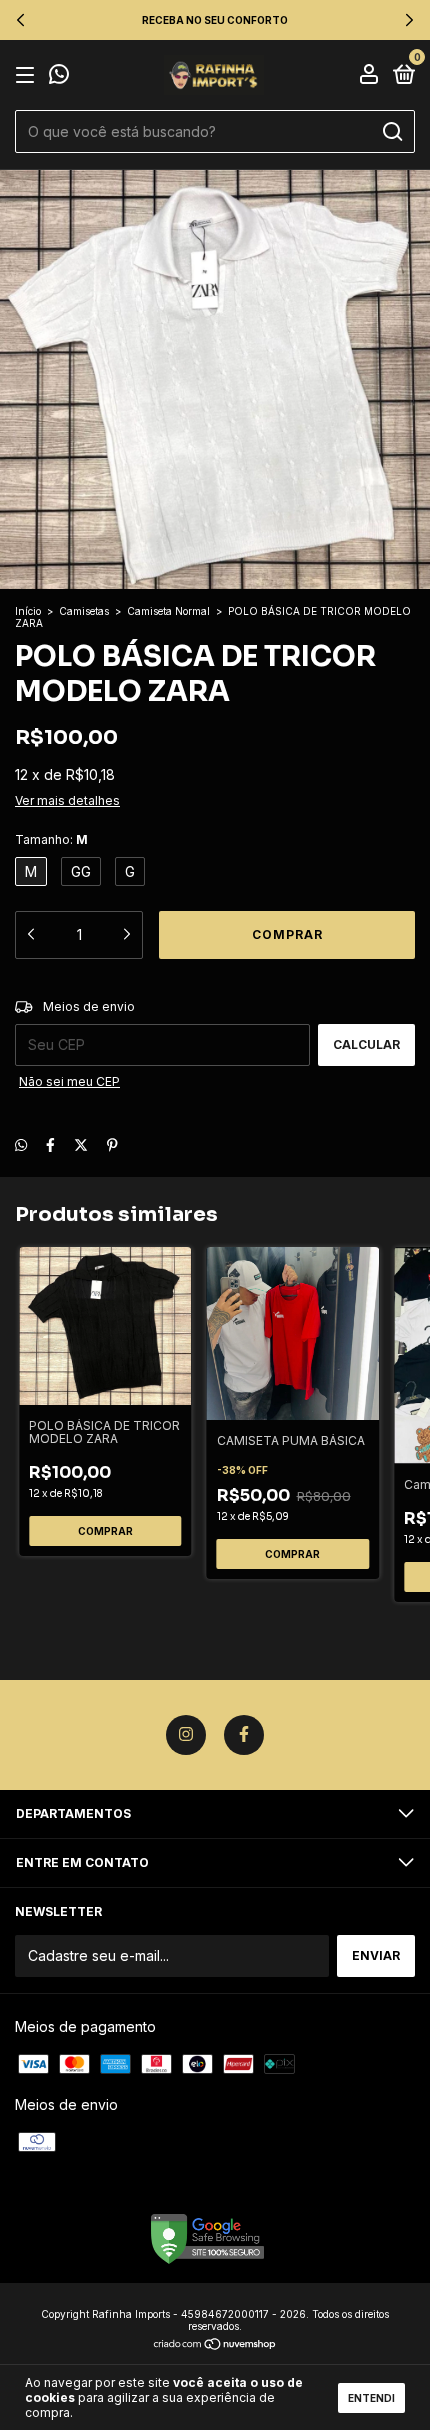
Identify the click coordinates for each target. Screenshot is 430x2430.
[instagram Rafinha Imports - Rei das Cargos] (186, 1735)
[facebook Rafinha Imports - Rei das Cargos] (244, 1735)
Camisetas (84, 611)
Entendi (371, 2398)
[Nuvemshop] (215, 2345)
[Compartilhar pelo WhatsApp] (21, 1144)
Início (28, 611)
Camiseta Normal (168, 611)
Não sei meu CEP (69, 1081)
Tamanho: (51, 839)
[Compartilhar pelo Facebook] (50, 1144)
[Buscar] (391, 132)
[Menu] (28, 75)
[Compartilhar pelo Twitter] (81, 1144)
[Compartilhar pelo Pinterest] (112, 1144)
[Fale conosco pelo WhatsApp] (59, 76)
